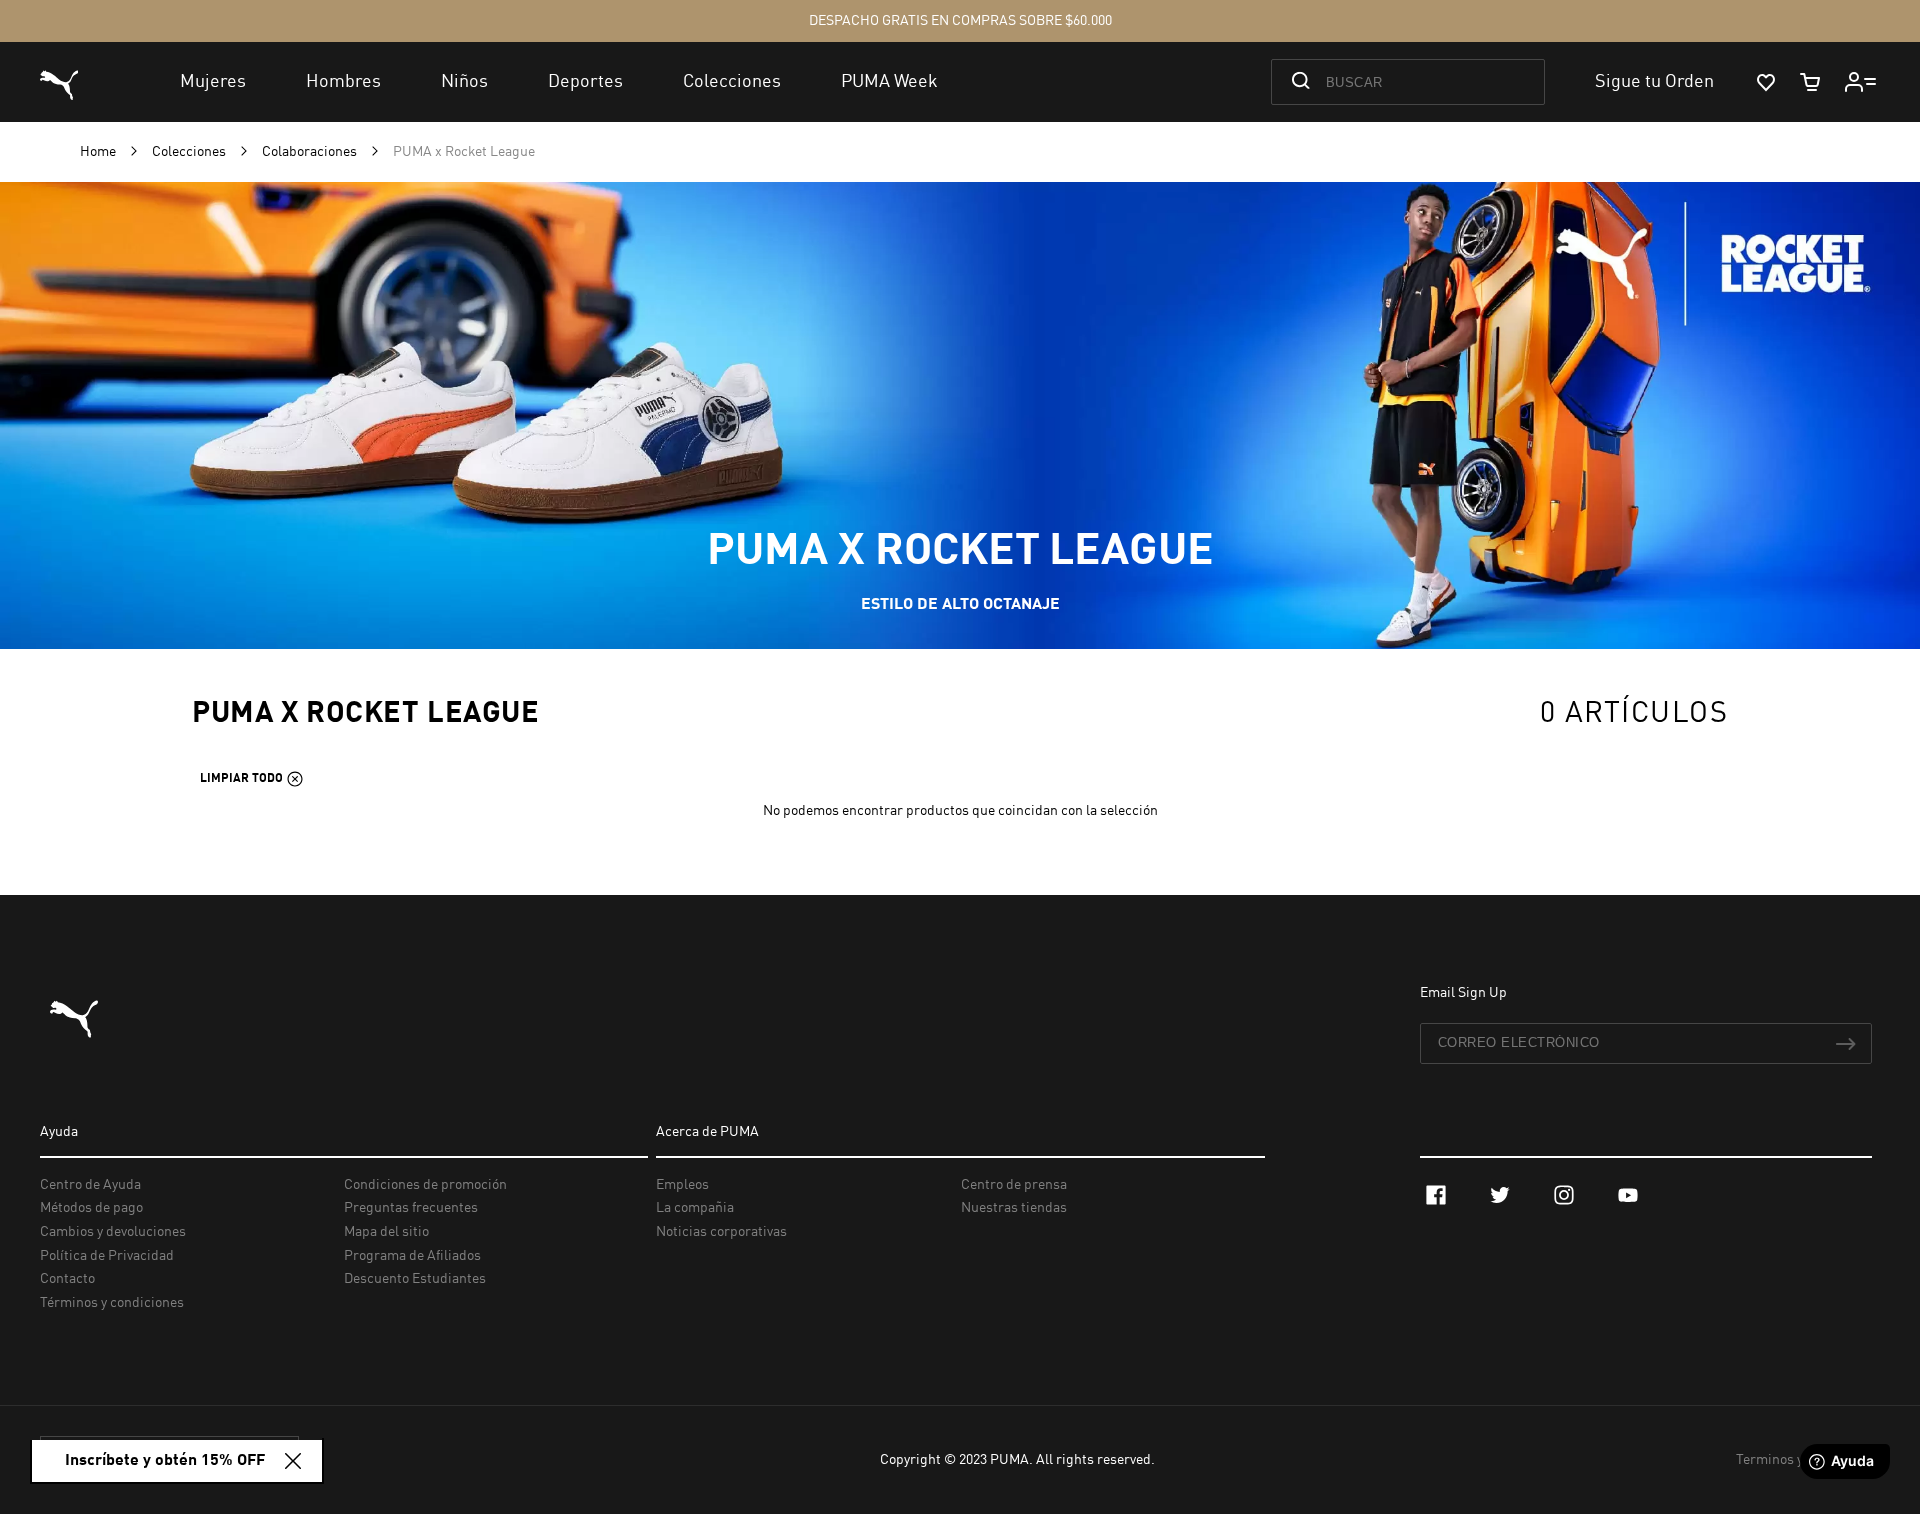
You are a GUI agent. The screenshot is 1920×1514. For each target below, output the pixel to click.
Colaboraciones (311, 152)
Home (99, 152)
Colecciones (190, 152)
